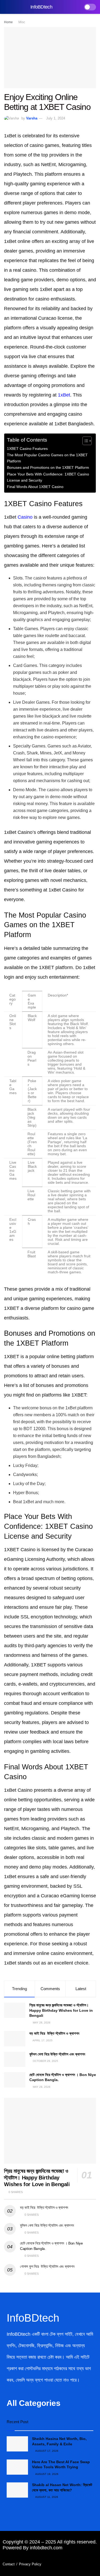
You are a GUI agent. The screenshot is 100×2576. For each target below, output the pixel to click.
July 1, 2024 (56, 118)
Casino (25, 517)
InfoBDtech (41, 7)
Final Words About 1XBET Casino (35, 487)
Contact (9, 2564)
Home (8, 22)
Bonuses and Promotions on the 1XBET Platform (48, 467)
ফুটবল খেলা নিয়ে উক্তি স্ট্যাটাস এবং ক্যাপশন (58, 2054)
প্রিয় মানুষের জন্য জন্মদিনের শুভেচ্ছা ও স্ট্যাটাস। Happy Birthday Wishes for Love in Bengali (61, 2010)
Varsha (32, 118)
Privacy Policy (30, 2564)
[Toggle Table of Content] (84, 441)
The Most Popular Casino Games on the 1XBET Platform (47, 458)
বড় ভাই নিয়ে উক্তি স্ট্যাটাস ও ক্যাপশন (54, 2033)
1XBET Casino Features (27, 449)
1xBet (64, 395)
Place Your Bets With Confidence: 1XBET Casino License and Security (48, 477)
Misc (22, 22)
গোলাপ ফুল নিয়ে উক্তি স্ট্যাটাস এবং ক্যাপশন (47, 2266)
